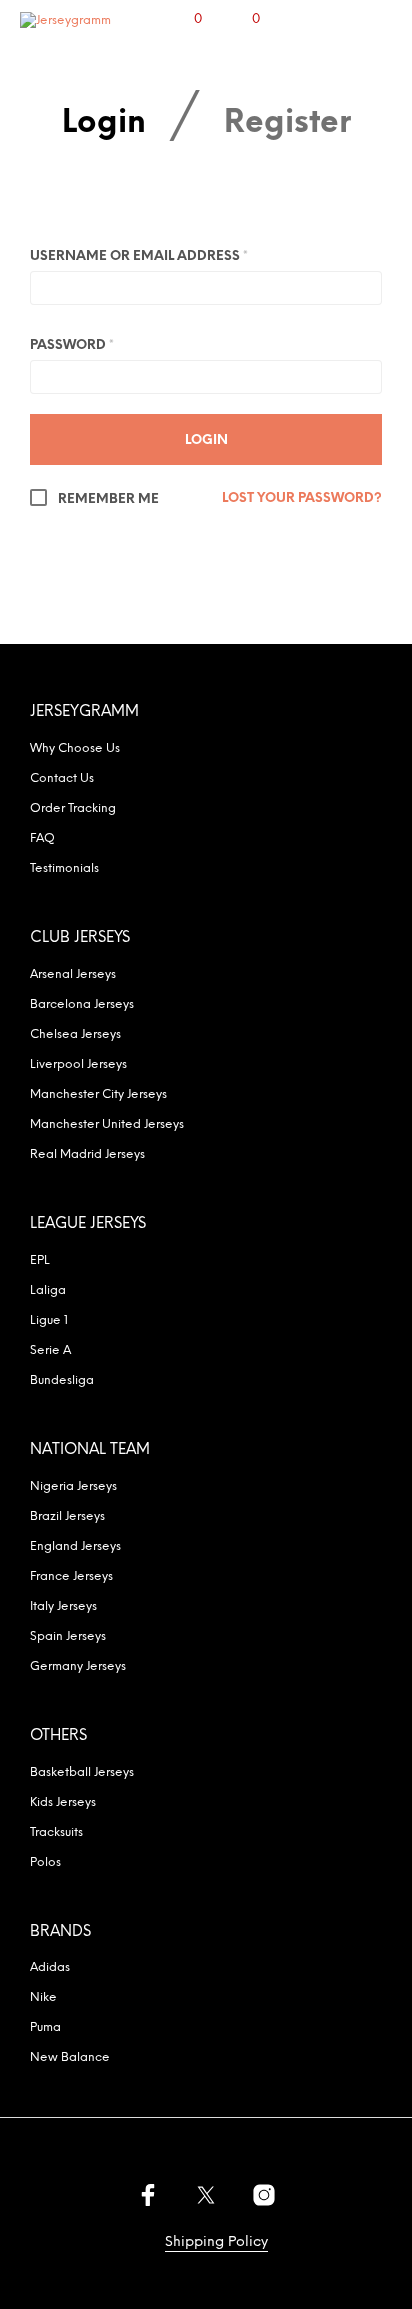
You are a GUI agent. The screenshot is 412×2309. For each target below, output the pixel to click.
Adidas (50, 1967)
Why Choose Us (75, 748)
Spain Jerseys (68, 1636)
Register (287, 124)
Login (104, 124)
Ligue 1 (49, 1320)
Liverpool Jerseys (78, 1064)
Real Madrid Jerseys (87, 1154)
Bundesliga (62, 1380)
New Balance (70, 2057)
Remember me (107, 499)
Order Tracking (73, 808)
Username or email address (139, 256)
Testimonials (64, 868)
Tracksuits (56, 1832)
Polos (45, 1862)
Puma (45, 2027)
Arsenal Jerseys (73, 974)
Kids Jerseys (63, 1802)
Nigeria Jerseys (73, 1486)
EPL (40, 1260)
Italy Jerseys (63, 1606)
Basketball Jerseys (82, 1772)
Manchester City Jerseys (98, 1094)
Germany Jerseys (78, 1666)
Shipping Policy (216, 2242)
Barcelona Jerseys (82, 1004)
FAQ (42, 838)
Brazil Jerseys (67, 1516)
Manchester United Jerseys (107, 1124)
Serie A (50, 1350)
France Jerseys (71, 1576)
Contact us (62, 778)
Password (72, 345)
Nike (43, 1997)
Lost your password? (302, 498)
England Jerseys (75, 1546)
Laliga (48, 1290)
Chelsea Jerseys (75, 1034)
